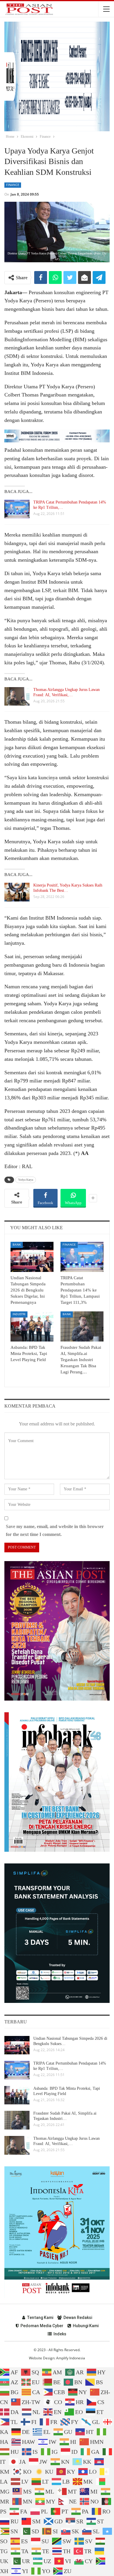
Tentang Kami (40, 2318)
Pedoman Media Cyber (42, 2326)
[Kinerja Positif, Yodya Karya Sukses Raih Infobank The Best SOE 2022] (17, 892)
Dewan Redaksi (78, 2318)
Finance (13, 185)
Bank (17, 1245)
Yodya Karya (26, 1180)
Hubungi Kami (86, 2326)
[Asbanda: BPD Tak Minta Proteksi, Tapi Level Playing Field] (32, 1326)
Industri (19, 1314)
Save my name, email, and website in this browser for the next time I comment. (55, 1530)
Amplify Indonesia (71, 2358)
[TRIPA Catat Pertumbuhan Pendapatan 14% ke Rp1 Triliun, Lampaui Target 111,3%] (17, 509)
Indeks (60, 2334)
